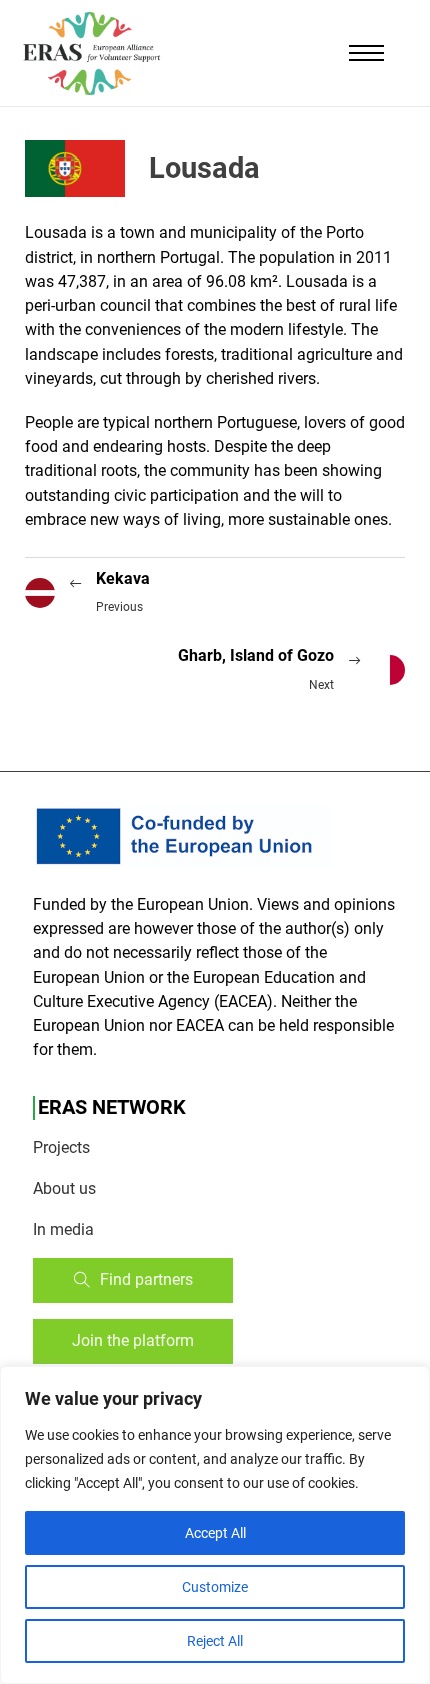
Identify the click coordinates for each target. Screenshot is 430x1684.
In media (63, 1229)
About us (64, 1188)
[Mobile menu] (366, 53)
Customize (215, 1587)
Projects (61, 1147)
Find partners (146, 1279)
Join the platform (133, 1340)
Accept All (215, 1533)
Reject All (215, 1641)
